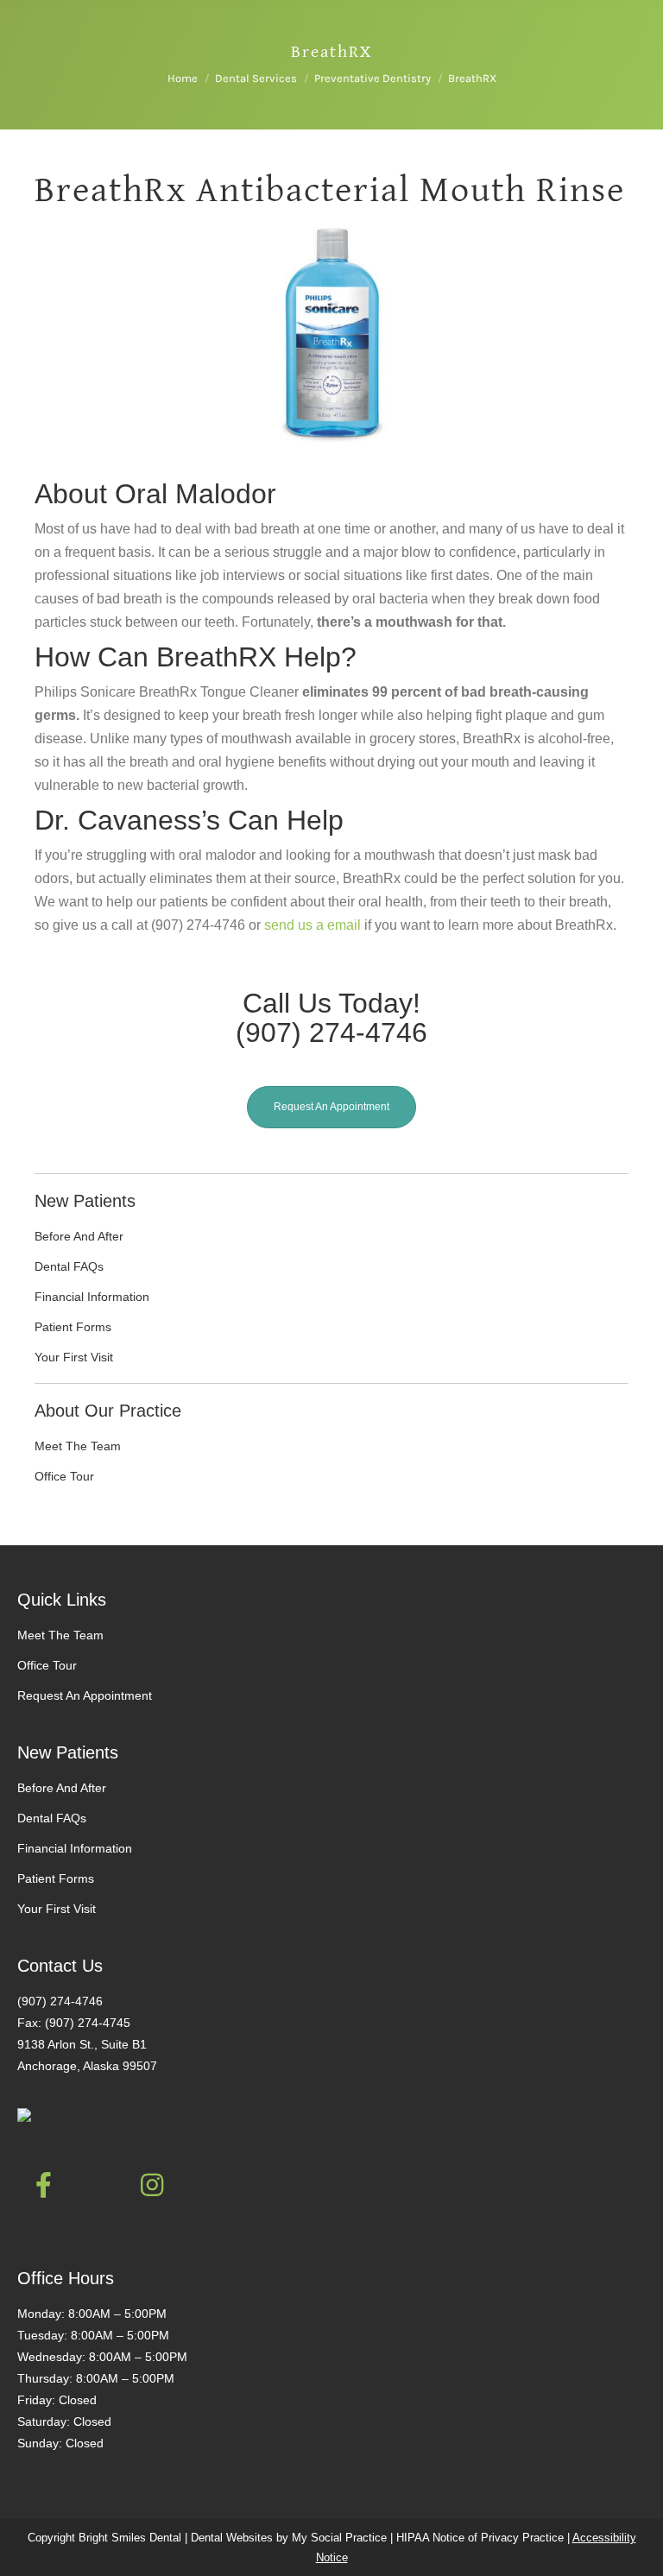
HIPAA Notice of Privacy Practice (480, 2538)
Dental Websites (232, 2538)
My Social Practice (338, 2538)
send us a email (313, 925)
